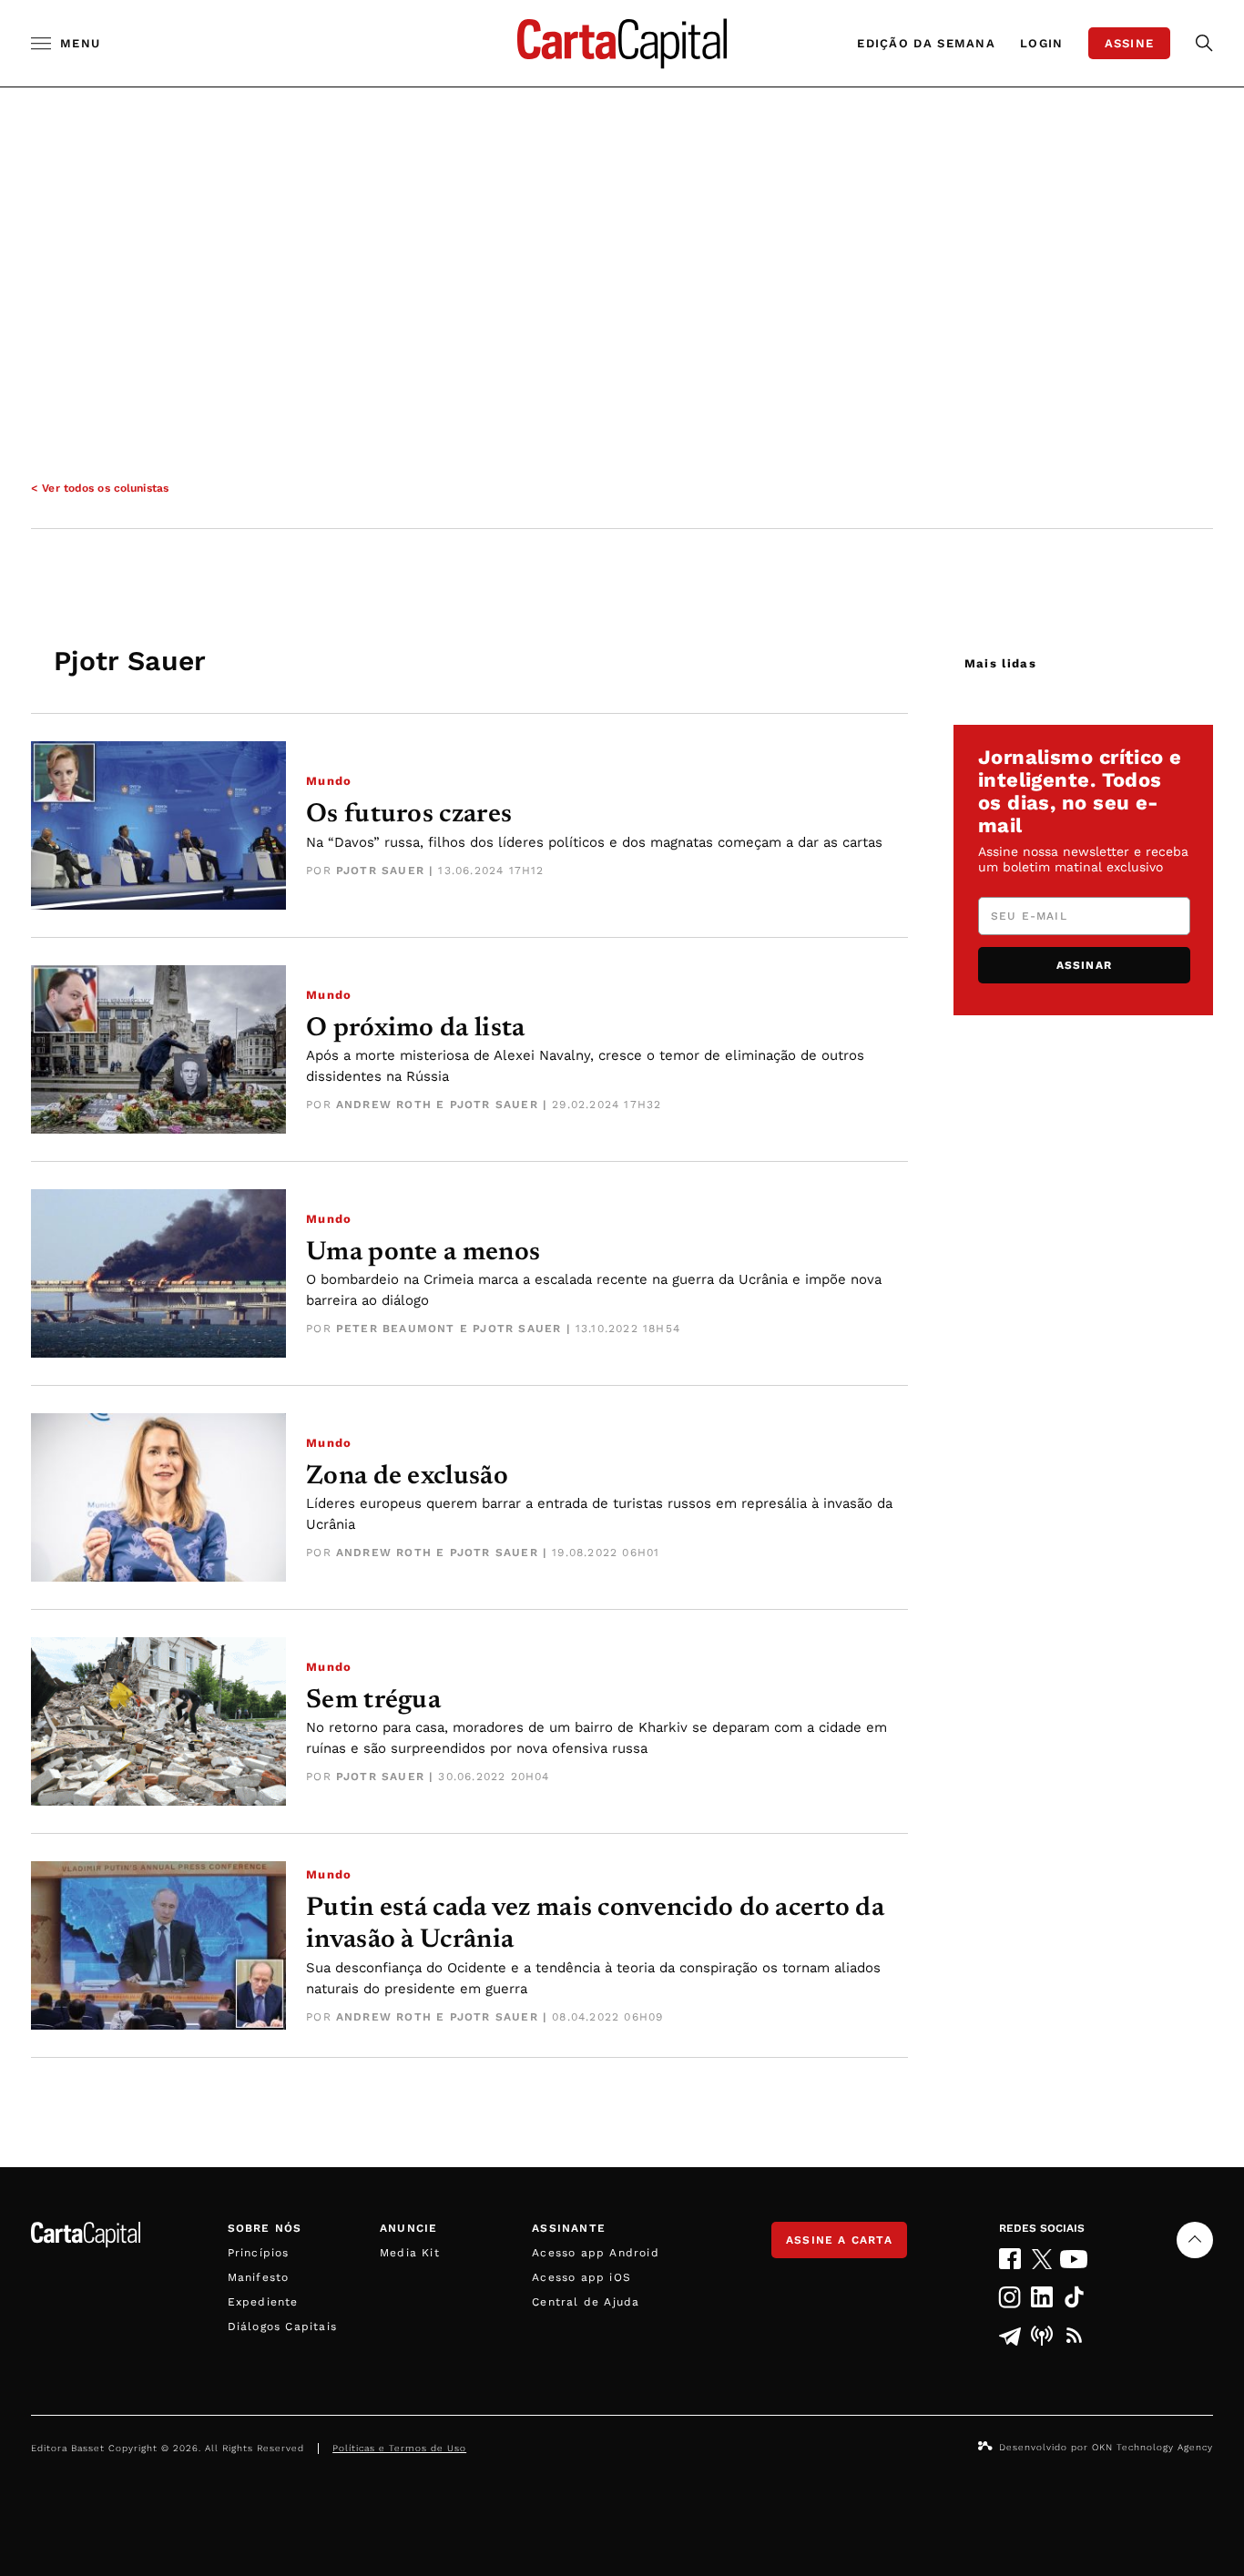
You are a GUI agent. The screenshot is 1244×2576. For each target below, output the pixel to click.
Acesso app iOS (581, 2277)
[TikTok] (1074, 2297)
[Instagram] (1009, 2297)
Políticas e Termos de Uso (399, 2448)
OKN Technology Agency (1152, 2447)
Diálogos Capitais (282, 2327)
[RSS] (1074, 2336)
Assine (1130, 43)
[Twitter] (1042, 2259)
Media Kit (410, 2253)
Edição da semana (926, 43)
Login (1042, 43)
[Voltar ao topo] (1195, 2240)
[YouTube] (1074, 2259)
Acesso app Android (596, 2253)
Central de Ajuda (586, 2302)
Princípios (259, 2253)
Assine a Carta (839, 2240)
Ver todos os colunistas (105, 488)
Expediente (263, 2302)
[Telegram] (1009, 2336)
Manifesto (259, 2277)
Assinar (1084, 965)
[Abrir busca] (1204, 43)
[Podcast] (1042, 2336)
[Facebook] (1009, 2259)
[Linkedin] (1042, 2297)
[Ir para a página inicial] (622, 43)
